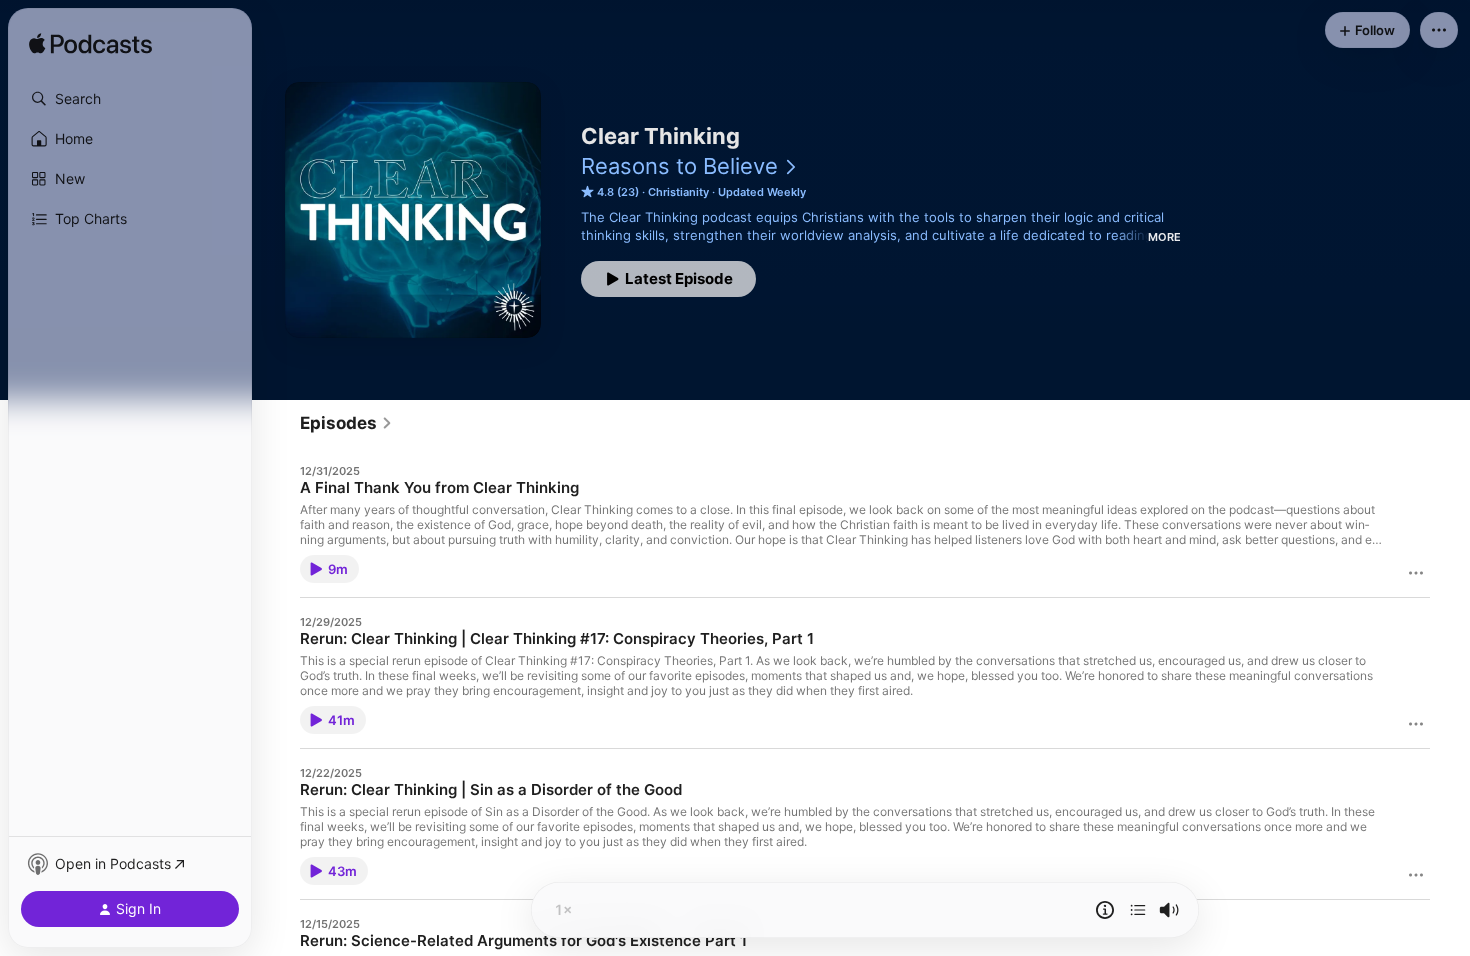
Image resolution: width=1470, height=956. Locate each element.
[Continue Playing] (1138, 910)
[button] (130, 99)
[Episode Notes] (1105, 910)
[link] (346, 423)
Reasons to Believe (679, 166)
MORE (1164, 237)
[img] (90, 45)
